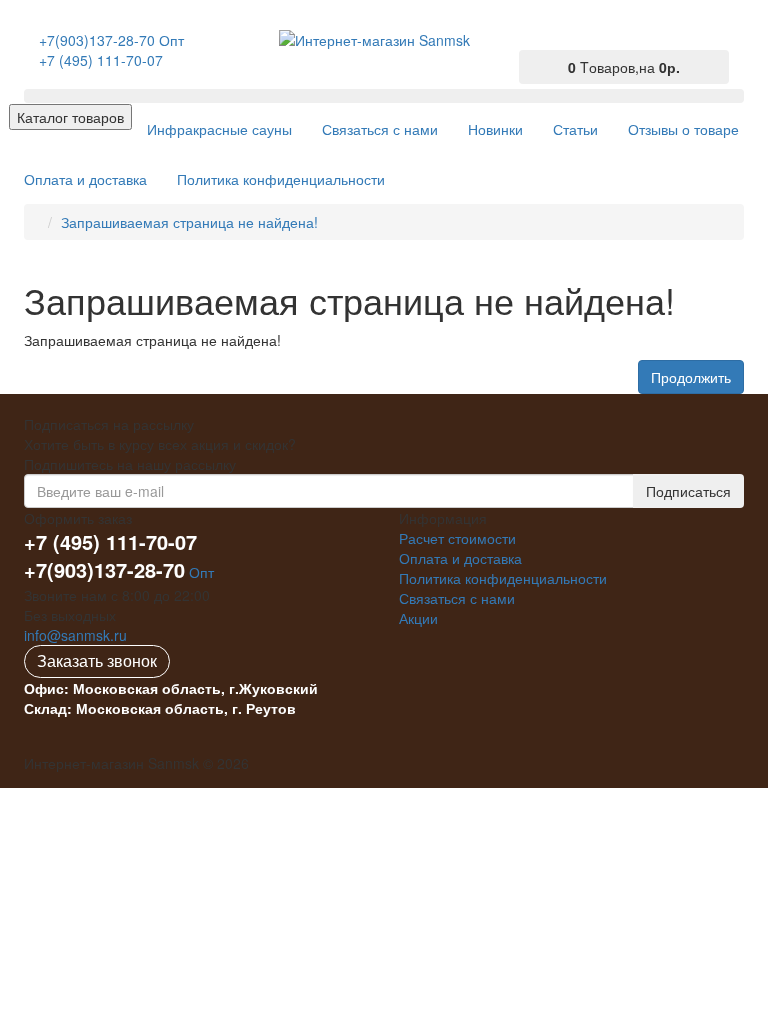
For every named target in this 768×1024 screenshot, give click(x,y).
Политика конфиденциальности (503, 578)
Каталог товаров (70, 117)
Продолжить (691, 377)
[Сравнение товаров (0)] (532, 42)
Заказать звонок (97, 660)
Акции (418, 618)
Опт (119, 572)
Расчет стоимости (457, 538)
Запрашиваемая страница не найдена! (189, 222)
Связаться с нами (457, 598)
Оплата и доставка (460, 558)
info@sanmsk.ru (75, 635)
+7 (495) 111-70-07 (101, 60)
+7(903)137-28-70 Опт (111, 40)
